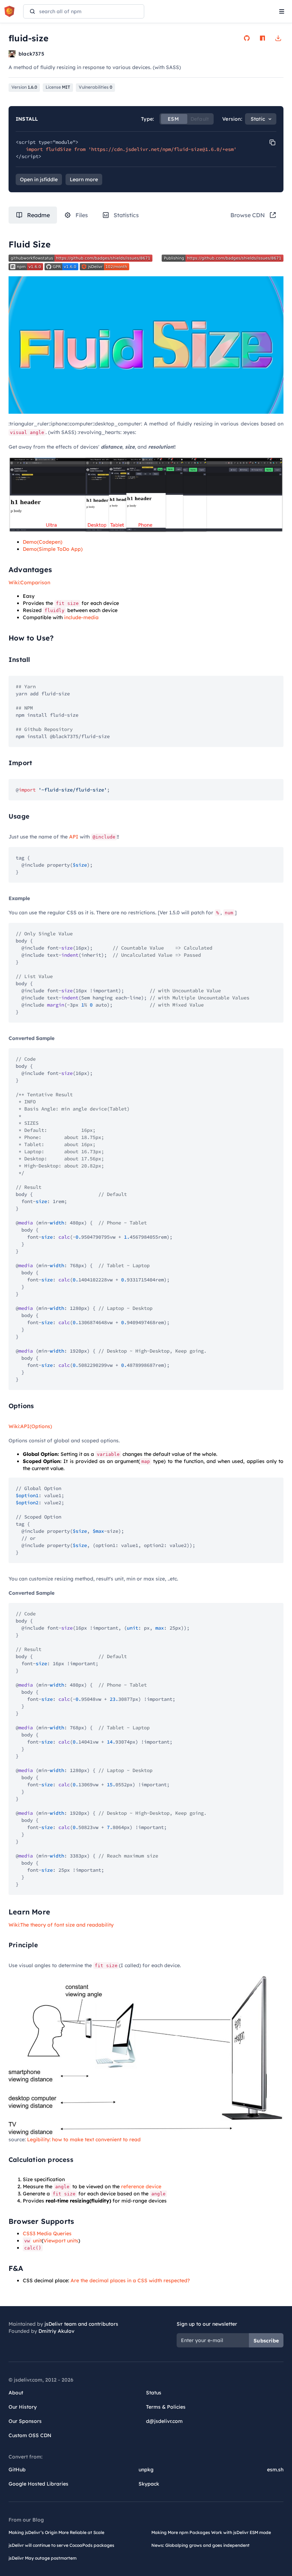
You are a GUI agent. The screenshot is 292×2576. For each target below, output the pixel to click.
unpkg (146, 2470)
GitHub (17, 2470)
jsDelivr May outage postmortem (43, 2558)
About (16, 2393)
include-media (81, 617)
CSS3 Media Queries (47, 2233)
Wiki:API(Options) (30, 1426)
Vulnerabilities (95, 87)
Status (154, 2393)
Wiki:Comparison (29, 582)
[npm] (262, 38)
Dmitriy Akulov (56, 2331)
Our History (23, 2407)
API (74, 837)
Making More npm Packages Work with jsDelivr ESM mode (211, 2532)
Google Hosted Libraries (38, 2484)
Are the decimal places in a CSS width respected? (130, 2280)
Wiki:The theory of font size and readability (61, 1925)
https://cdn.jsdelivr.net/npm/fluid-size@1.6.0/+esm (162, 149)
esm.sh (275, 2470)
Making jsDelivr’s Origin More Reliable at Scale (56, 2532)
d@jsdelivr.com (164, 2421)
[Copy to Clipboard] (272, 142)
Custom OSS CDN (30, 2435)
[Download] (278, 38)
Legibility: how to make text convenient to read (84, 2139)
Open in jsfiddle (39, 179)
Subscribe (266, 2341)
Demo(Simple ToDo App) (53, 549)
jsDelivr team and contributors (81, 2324)
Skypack (149, 2484)
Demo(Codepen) (43, 542)
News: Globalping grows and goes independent (200, 2545)
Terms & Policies (166, 2407)
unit (33, 2241)
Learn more (84, 179)
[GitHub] (247, 38)
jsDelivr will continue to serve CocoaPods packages (61, 2545)
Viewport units (61, 2241)
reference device (141, 2186)
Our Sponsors (25, 2421)
